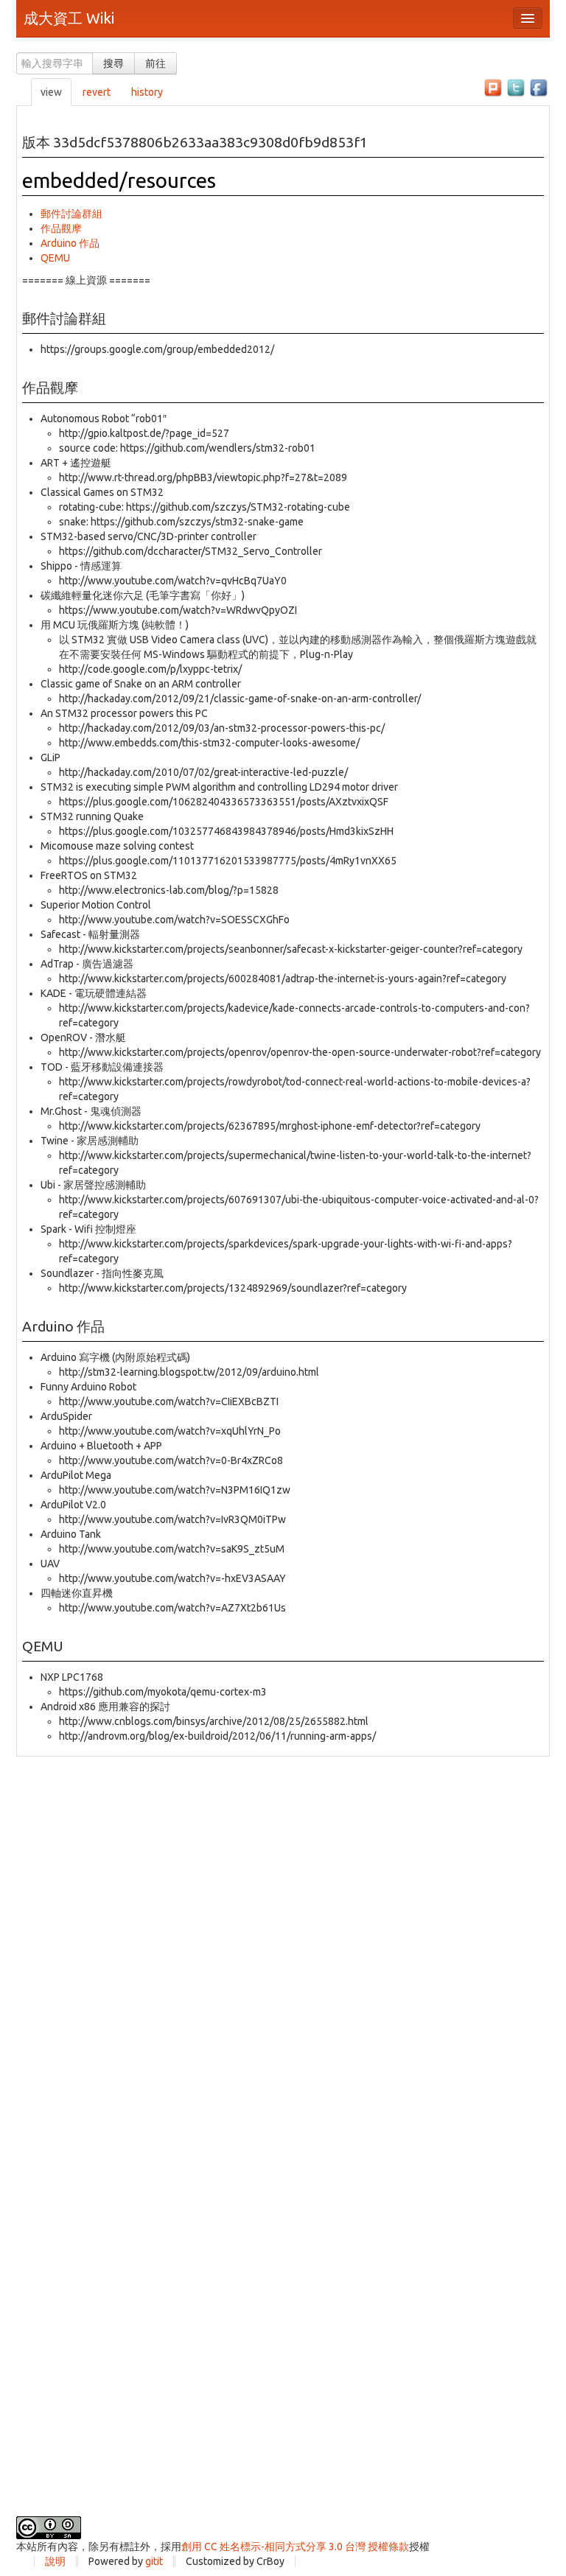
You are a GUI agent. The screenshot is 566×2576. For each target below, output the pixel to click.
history (147, 92)
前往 (156, 63)
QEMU (55, 258)
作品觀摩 (61, 228)
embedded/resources (119, 180)
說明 (55, 2561)
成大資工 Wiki (69, 18)
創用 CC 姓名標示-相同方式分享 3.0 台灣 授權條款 (295, 2547)
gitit (154, 2561)
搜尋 (113, 63)
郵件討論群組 (71, 214)
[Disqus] (283, 1941)
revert (97, 92)
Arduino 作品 (70, 243)
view (51, 92)
